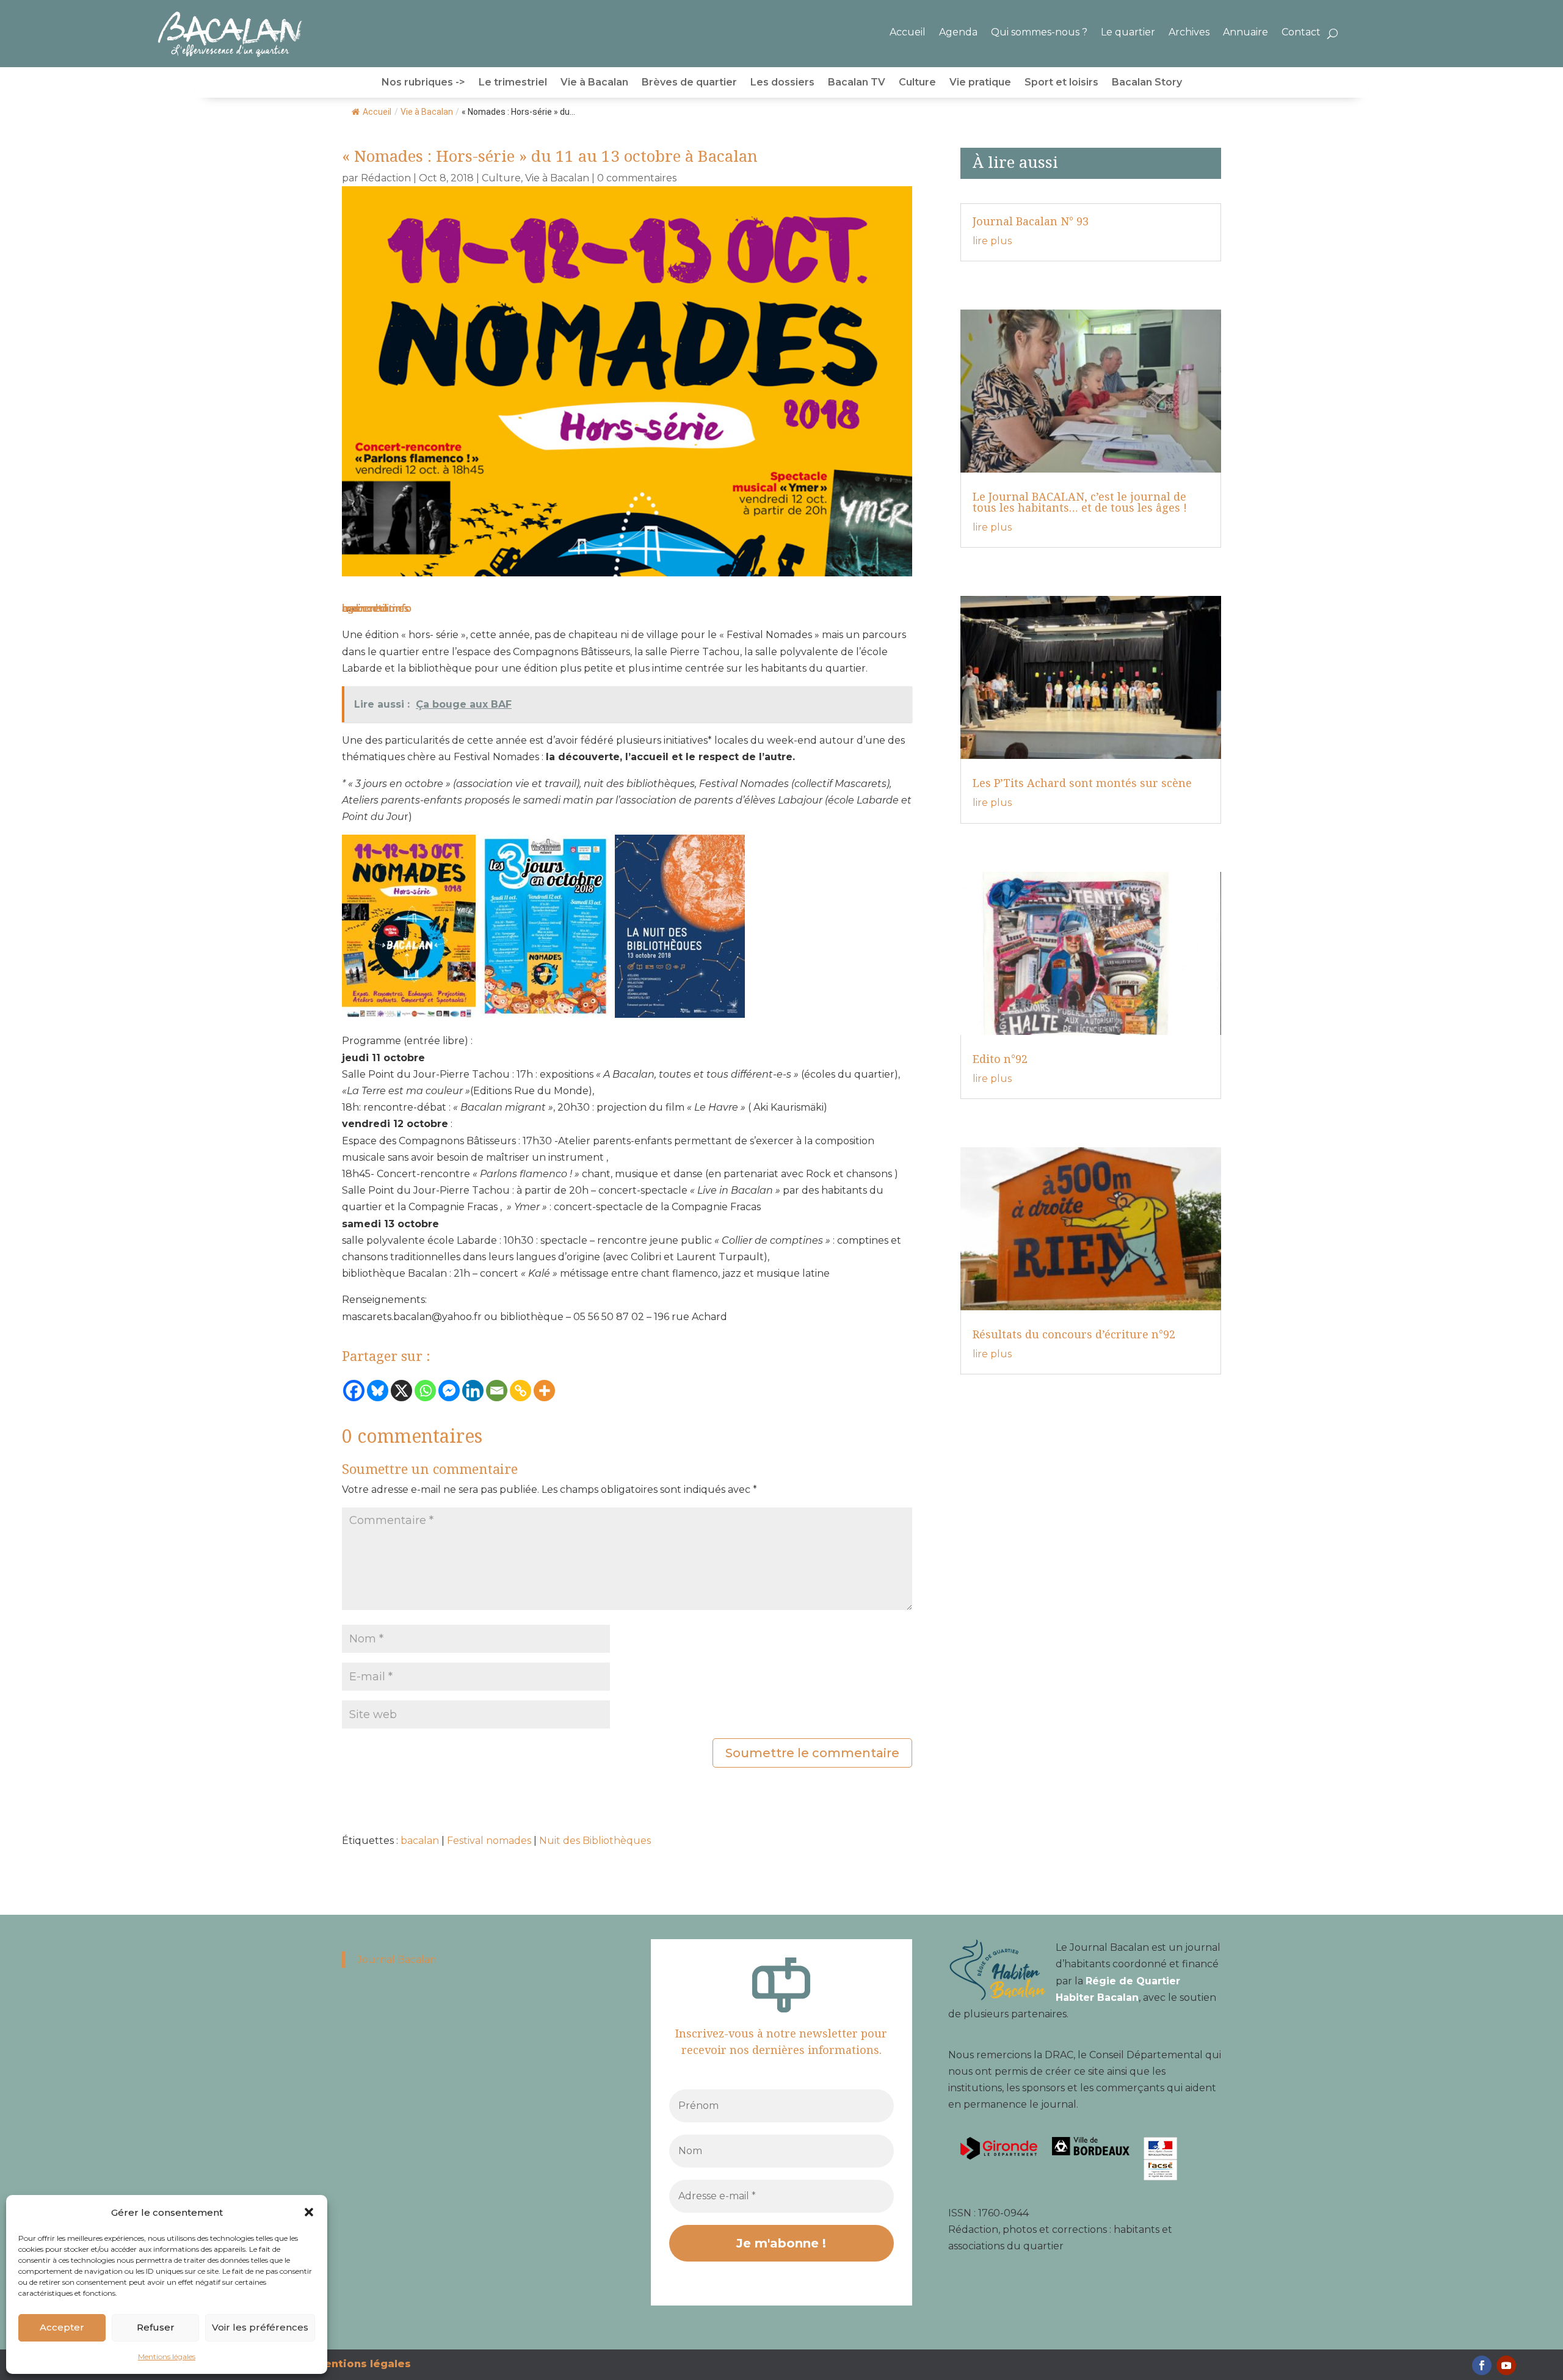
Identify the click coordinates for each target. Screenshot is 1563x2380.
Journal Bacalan (397, 1960)
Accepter (62, 2327)
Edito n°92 (1000, 1059)
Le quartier (1128, 32)
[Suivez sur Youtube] (1506, 2365)
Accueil (908, 32)
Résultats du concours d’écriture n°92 (1074, 1334)
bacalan (420, 1841)
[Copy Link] (520, 1391)
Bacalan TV (857, 83)
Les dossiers (782, 83)
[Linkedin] (473, 1391)
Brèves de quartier (689, 83)
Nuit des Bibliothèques (595, 1841)
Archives (1189, 32)
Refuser (156, 2327)
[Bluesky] (378, 1391)
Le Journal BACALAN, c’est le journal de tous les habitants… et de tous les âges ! (1080, 502)
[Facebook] (354, 1391)
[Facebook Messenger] (449, 1391)
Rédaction (386, 178)
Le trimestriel (513, 83)
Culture (917, 83)
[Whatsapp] (425, 1391)
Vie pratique (980, 83)
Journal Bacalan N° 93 (1031, 221)
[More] (544, 1391)
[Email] (497, 1391)
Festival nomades (489, 1841)
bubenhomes (375, 608)
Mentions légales (167, 2356)
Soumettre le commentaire (812, 1753)
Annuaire (1246, 32)
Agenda (958, 32)
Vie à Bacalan (594, 83)
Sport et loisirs (1061, 83)
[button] (309, 2212)
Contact (1301, 32)
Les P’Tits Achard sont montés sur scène (1082, 783)
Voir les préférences (260, 2327)
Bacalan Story (1147, 83)
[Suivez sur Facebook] (1482, 2365)
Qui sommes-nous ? (1039, 32)
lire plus (992, 241)
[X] (401, 1391)
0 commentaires (637, 178)
